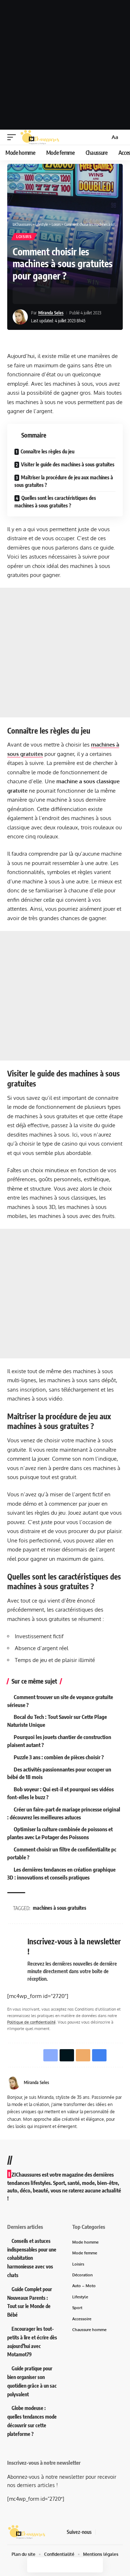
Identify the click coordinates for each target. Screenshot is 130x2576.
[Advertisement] (65, 65)
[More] (74, 296)
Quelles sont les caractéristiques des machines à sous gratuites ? (55, 502)
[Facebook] (101, 2532)
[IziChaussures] (40, 137)
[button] (13, 137)
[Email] (51, 296)
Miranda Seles (51, 313)
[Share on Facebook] (29, 296)
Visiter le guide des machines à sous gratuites (68, 464)
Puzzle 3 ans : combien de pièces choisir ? (59, 1757)
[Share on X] (40, 296)
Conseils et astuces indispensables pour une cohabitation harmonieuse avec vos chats (32, 2258)
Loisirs (24, 237)
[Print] (62, 296)
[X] (110, 2532)
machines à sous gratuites (60, 1908)
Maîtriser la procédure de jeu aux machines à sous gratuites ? (64, 481)
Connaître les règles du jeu (47, 451)
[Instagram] (119, 2532)
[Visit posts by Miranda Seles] (20, 317)
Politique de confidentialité (31, 2022)
